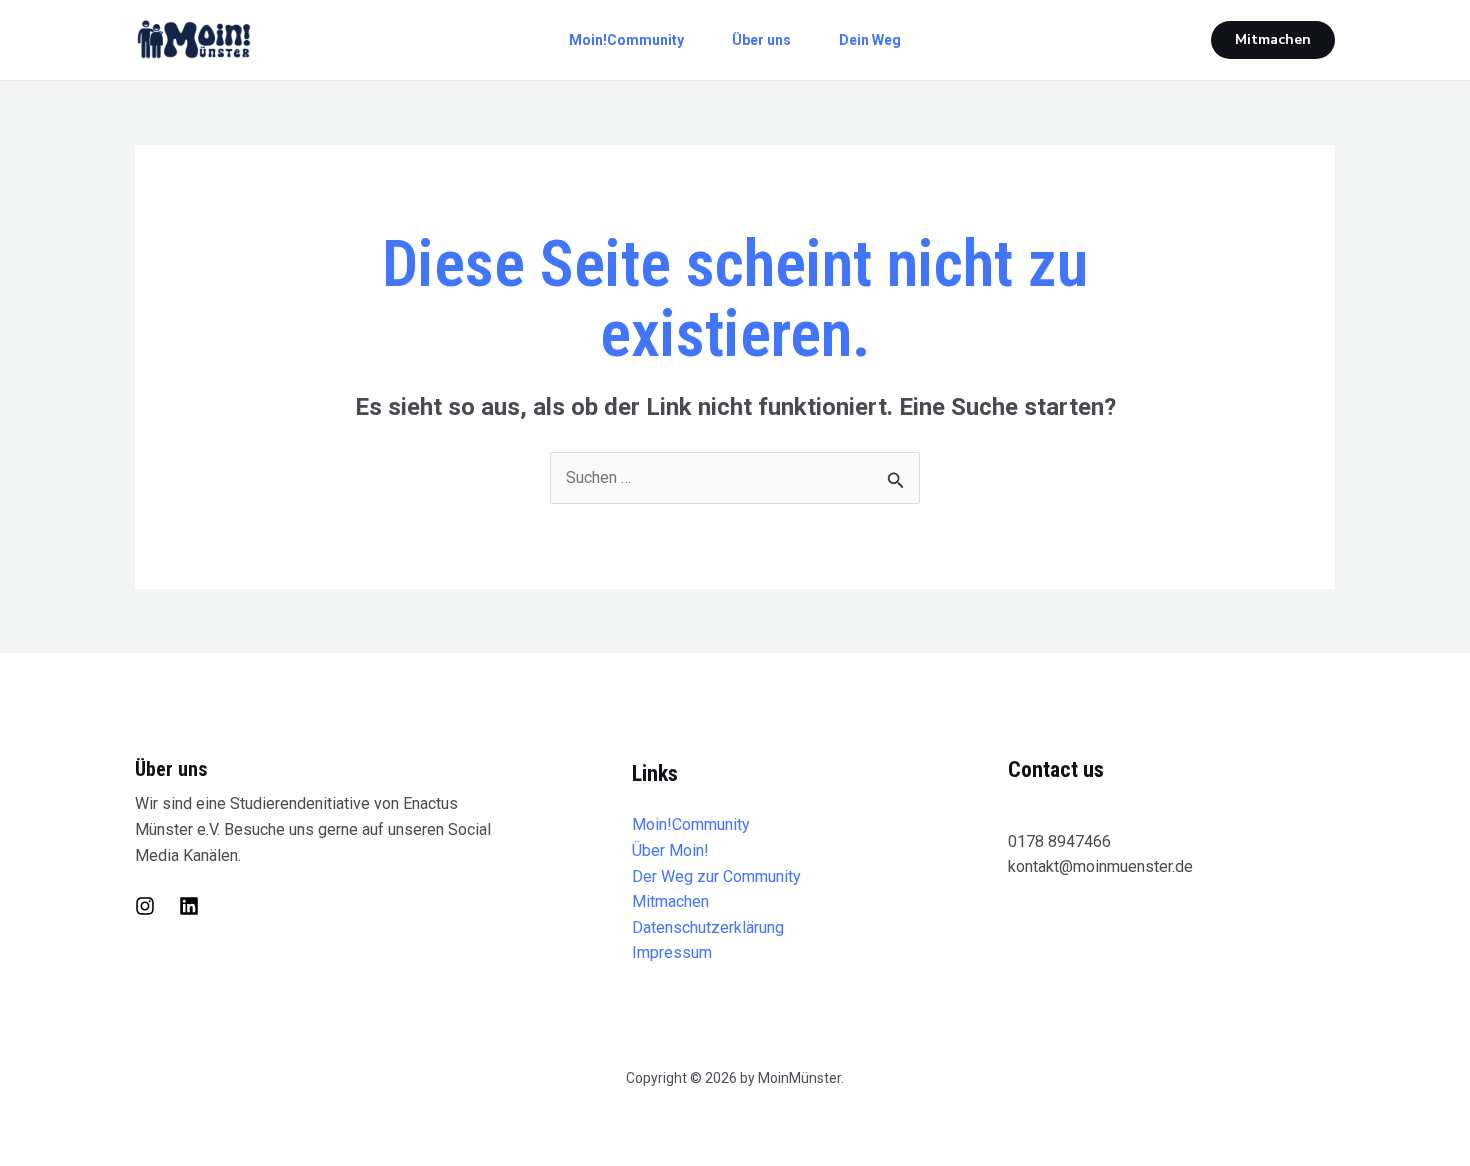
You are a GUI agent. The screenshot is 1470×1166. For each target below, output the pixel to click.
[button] (1273, 40)
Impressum (672, 952)
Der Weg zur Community (716, 876)
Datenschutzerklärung (708, 927)
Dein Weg (870, 40)
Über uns (761, 40)
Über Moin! (670, 850)
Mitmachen (670, 901)
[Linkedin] (189, 906)
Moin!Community (626, 40)
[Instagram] (145, 906)
